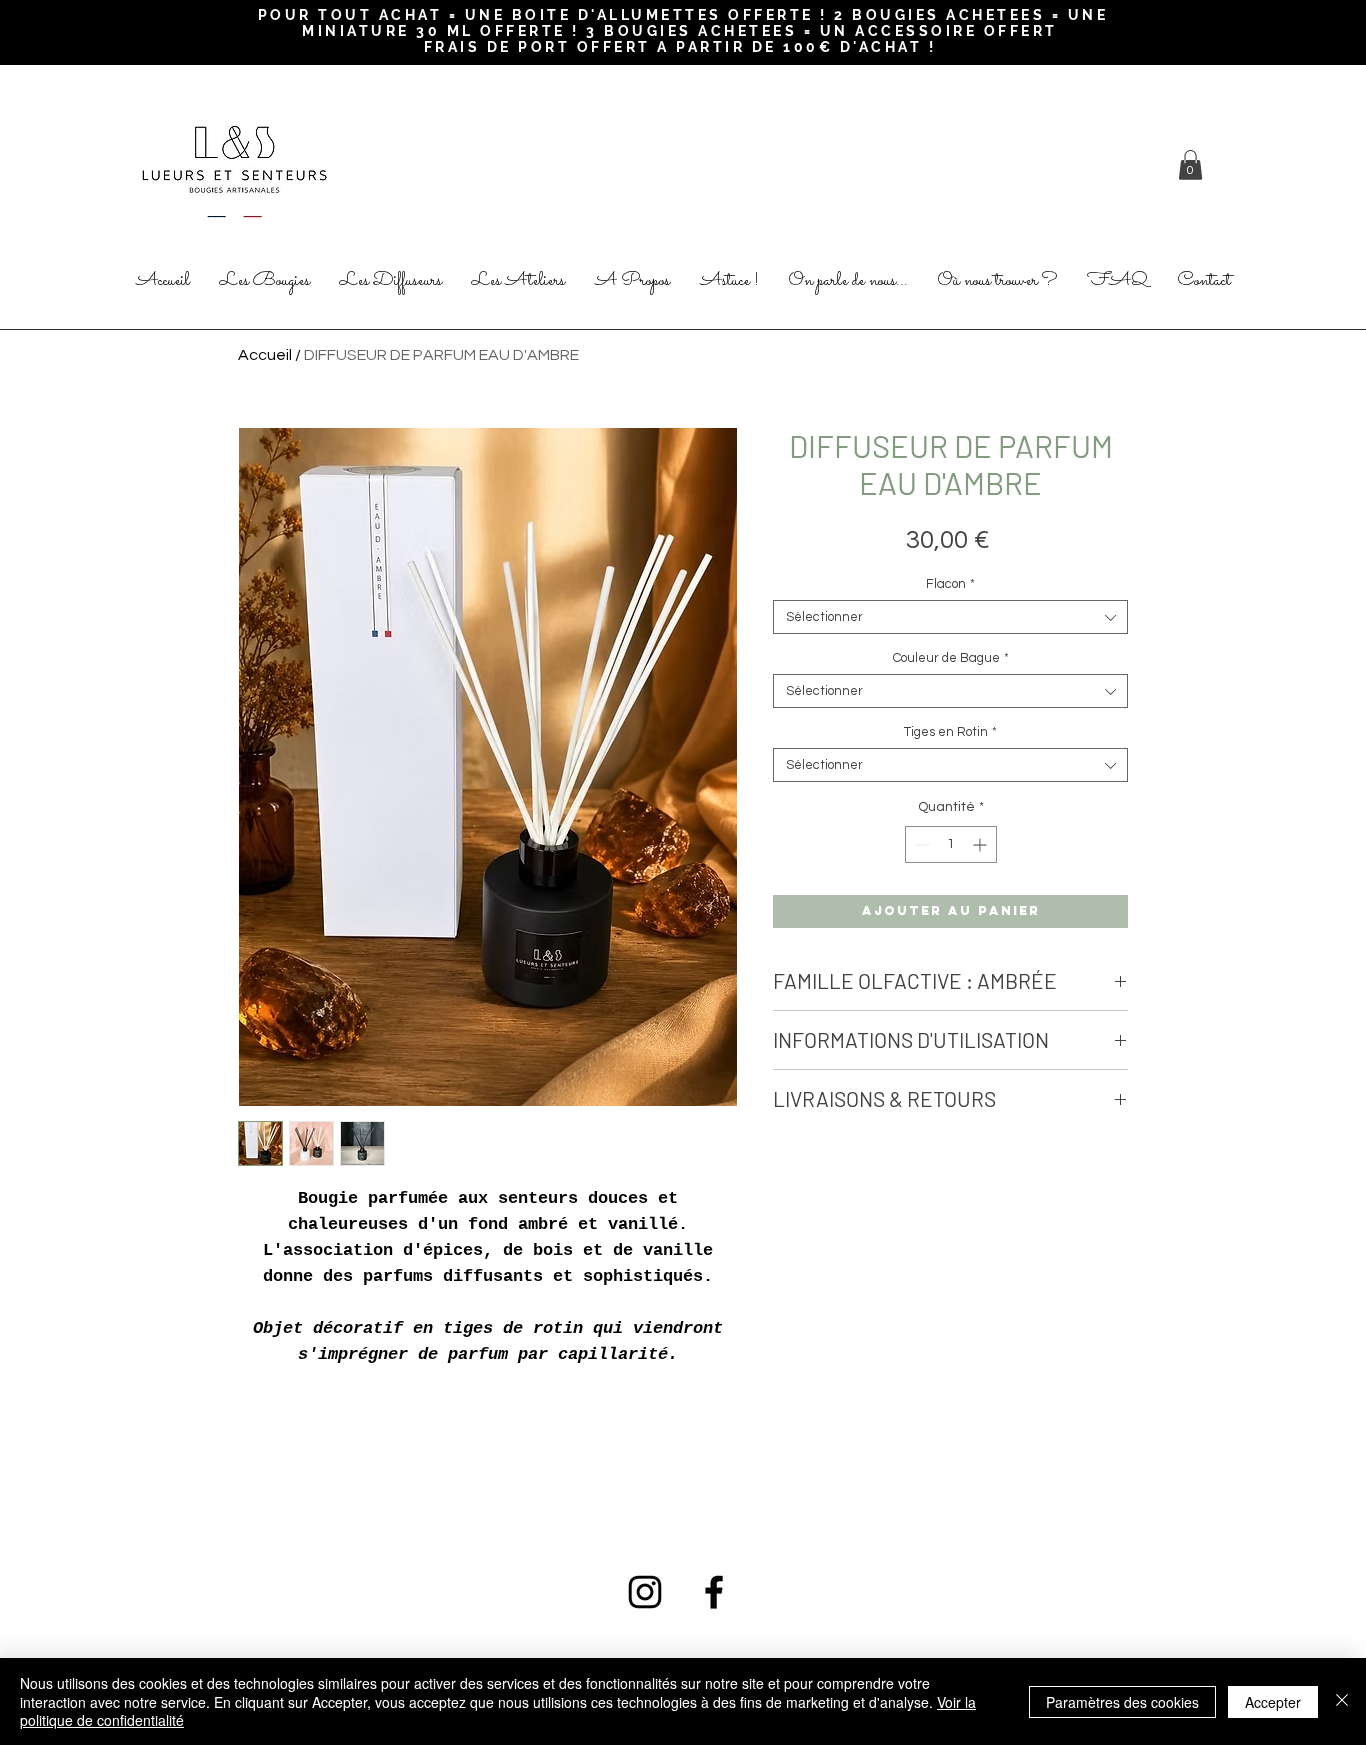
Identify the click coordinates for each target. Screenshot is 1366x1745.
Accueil (265, 355)
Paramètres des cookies (1122, 1702)
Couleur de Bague (951, 658)
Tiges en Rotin (950, 732)
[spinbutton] (951, 844)
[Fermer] (1342, 1701)
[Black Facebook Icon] (714, 1592)
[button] (1190, 165)
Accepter (1273, 1702)
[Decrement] (920, 844)
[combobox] (950, 617)
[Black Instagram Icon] (645, 1592)
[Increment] (981, 844)
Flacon (950, 584)
